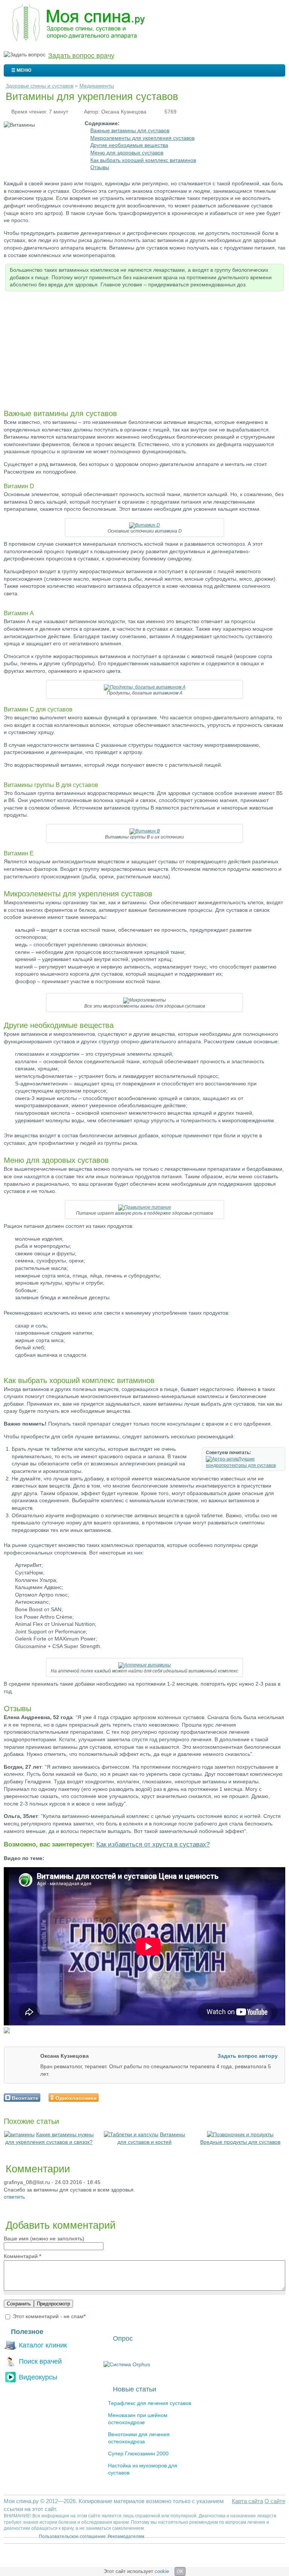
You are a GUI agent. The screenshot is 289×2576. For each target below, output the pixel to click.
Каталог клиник (43, 2345)
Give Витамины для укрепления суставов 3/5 (120, 2097)
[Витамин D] (144, 525)
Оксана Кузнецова (124, 112)
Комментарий (22, 2256)
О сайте (275, 2501)
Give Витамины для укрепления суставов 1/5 (107, 2097)
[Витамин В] (145, 831)
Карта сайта (247, 2501)
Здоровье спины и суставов (40, 86)
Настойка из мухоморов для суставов (143, 2469)
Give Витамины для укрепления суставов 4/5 (127, 2097)
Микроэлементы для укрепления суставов (142, 138)
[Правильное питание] (145, 1207)
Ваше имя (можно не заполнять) (44, 2238)
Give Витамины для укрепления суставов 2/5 (114, 2097)
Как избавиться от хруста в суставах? (153, 1844)
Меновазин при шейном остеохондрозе (138, 2419)
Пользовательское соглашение (72, 2537)
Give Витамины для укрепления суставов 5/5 (133, 2097)
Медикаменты (97, 86)
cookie (162, 2571)
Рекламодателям (126, 2537)
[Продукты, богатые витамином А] (145, 687)
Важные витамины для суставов (130, 130)
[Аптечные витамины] (144, 1665)
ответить (14, 2197)
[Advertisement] (98, 347)
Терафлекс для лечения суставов (150, 2403)
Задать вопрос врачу (81, 56)
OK (180, 2571)
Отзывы (100, 167)
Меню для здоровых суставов (127, 153)
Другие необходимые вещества (129, 145)
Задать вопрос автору (248, 2056)
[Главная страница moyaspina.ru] (144, 24)
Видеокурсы (38, 2377)
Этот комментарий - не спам (49, 2316)
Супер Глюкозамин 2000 (138, 2453)
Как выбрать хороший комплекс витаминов (143, 160)
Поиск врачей (40, 2361)
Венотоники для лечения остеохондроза (139, 2438)
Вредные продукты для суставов (240, 2142)
